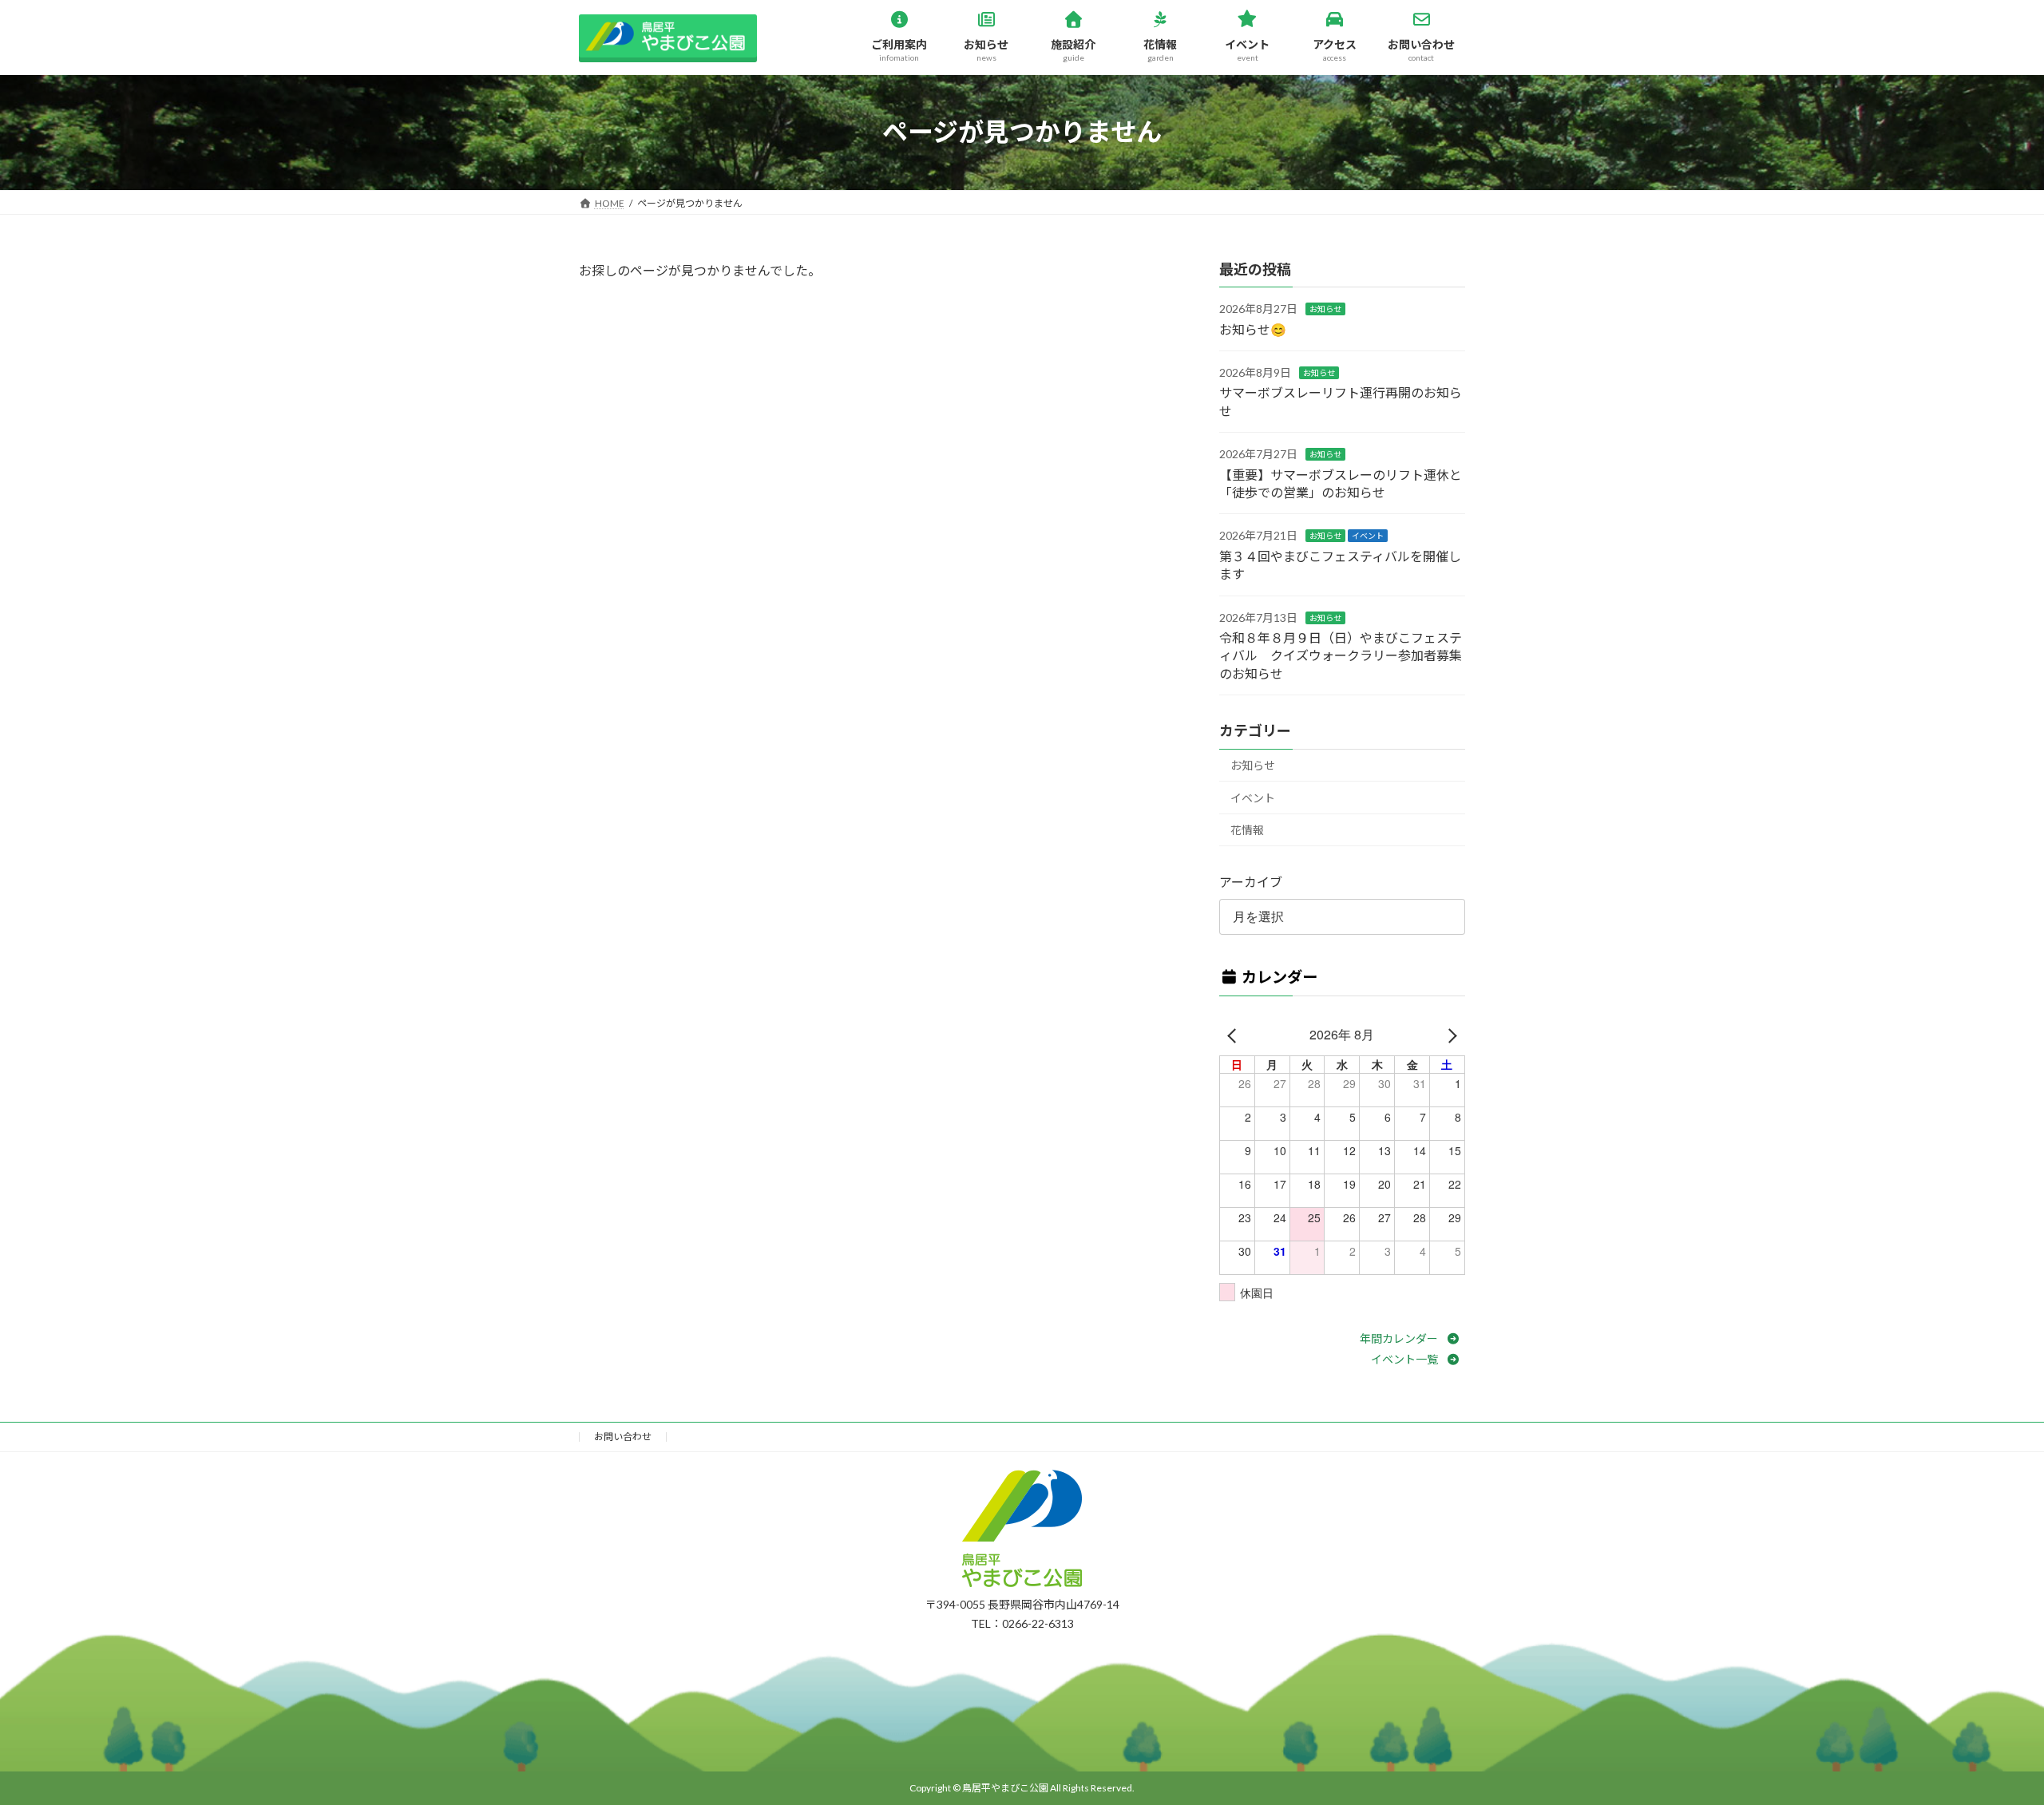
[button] (1412, 1338)
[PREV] (1234, 1035)
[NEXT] (1450, 1035)
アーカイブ (1251, 882)
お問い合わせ (623, 1437)
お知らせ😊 (1253, 329)
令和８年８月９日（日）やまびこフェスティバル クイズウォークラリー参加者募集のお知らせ (1341, 655)
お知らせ (1325, 309)
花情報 (1247, 830)
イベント (1368, 536)
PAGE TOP (1970, 1680)
